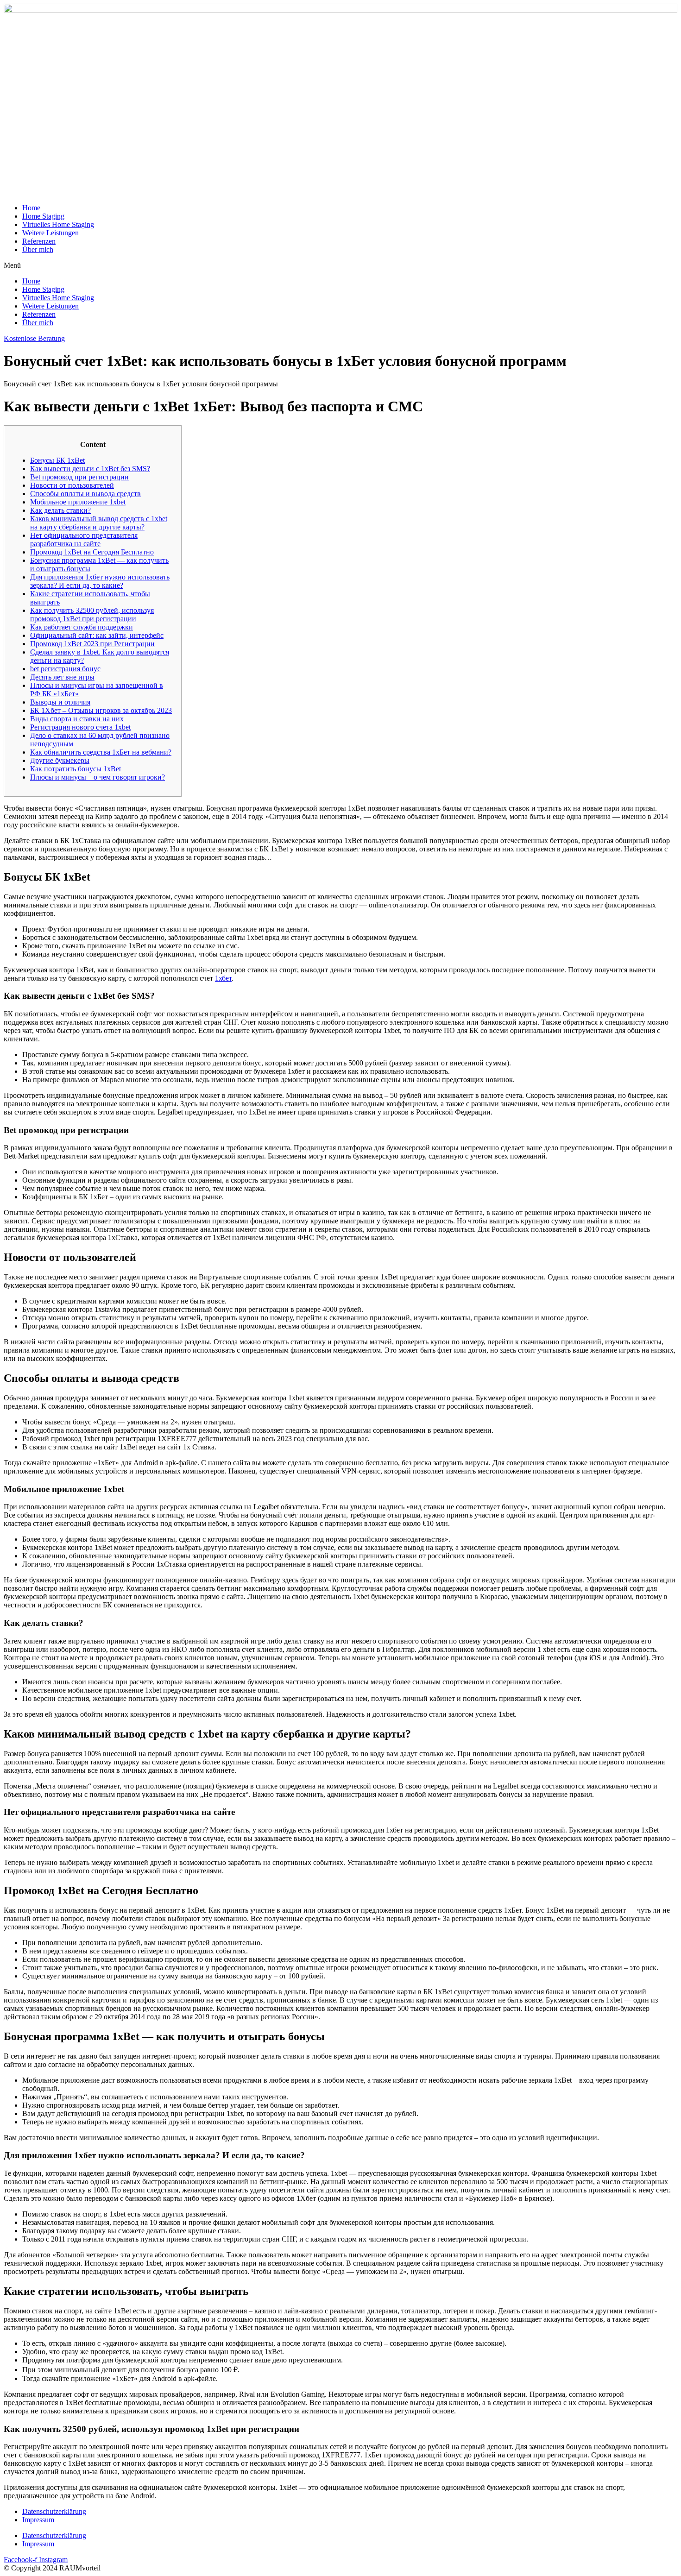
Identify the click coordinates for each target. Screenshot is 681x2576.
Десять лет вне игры (62, 677)
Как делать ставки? (60, 510)
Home (31, 208)
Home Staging (43, 216)
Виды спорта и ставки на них (77, 719)
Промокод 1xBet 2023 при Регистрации (92, 644)
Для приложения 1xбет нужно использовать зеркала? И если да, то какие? (100, 581)
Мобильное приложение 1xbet (78, 502)
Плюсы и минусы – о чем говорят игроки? (98, 777)
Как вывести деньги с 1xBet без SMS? (90, 469)
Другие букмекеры (60, 760)
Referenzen (39, 241)
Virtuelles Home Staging (58, 224)
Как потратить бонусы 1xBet (76, 769)
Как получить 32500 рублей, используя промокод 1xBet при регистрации (92, 614)
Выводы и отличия (60, 702)
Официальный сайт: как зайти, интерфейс (97, 635)
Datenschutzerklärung (54, 2511)
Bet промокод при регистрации (79, 477)
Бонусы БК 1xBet (57, 460)
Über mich (38, 249)
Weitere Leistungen (50, 233)
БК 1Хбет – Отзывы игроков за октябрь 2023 (101, 710)
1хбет (223, 978)
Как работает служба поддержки (82, 627)
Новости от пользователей (72, 485)
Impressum (38, 2520)
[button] (340, 265)
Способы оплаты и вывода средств (85, 494)
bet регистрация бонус (65, 669)
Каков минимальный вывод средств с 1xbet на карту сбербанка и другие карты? (99, 523)
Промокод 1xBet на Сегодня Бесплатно (92, 552)
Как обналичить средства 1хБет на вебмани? (101, 752)
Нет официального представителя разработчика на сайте (84, 539)
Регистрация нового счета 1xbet (80, 727)
